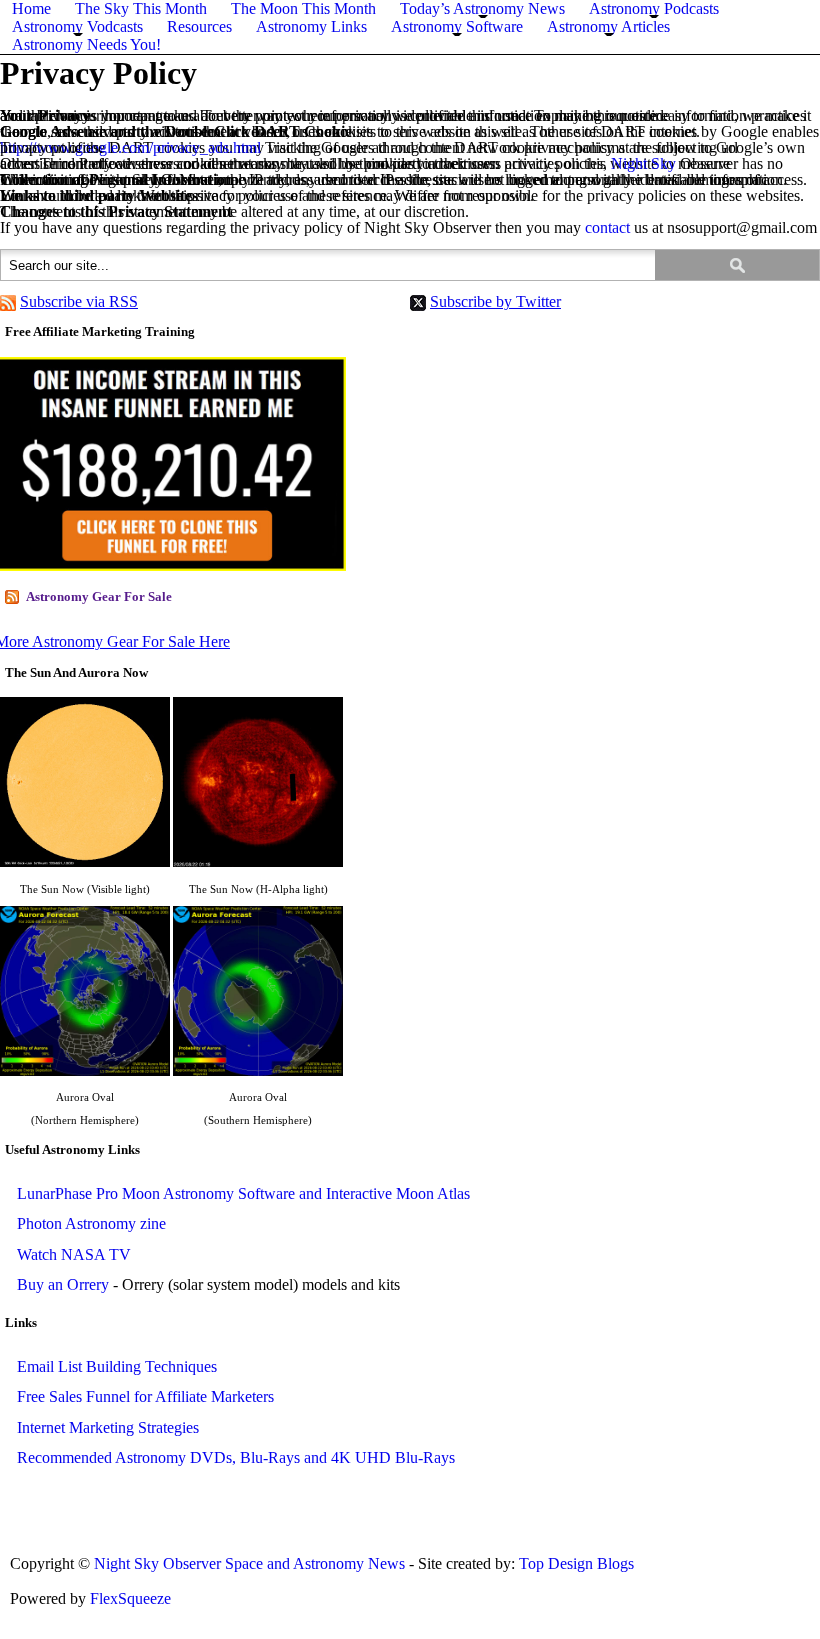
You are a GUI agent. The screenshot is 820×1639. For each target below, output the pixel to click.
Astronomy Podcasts (654, 8)
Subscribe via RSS (79, 301)
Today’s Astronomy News (482, 8)
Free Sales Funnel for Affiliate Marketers (145, 1396)
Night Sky (643, 163)
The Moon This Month (303, 8)
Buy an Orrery (63, 1284)
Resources (199, 26)
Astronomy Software (457, 26)
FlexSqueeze (130, 1598)
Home (31, 8)
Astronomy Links (311, 26)
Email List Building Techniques (117, 1366)
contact (607, 227)
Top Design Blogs (576, 1563)
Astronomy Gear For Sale (99, 596)
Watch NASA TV (74, 1254)
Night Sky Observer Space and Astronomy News (251, 1563)
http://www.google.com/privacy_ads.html (130, 147)
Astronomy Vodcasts (77, 26)
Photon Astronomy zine (91, 1223)
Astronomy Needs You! (86, 44)
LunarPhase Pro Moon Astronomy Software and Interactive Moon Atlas (243, 1193)
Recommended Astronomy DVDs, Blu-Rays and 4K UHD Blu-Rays (236, 1457)
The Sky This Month (141, 8)
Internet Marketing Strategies (108, 1427)
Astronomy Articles (608, 26)
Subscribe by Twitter (495, 301)
